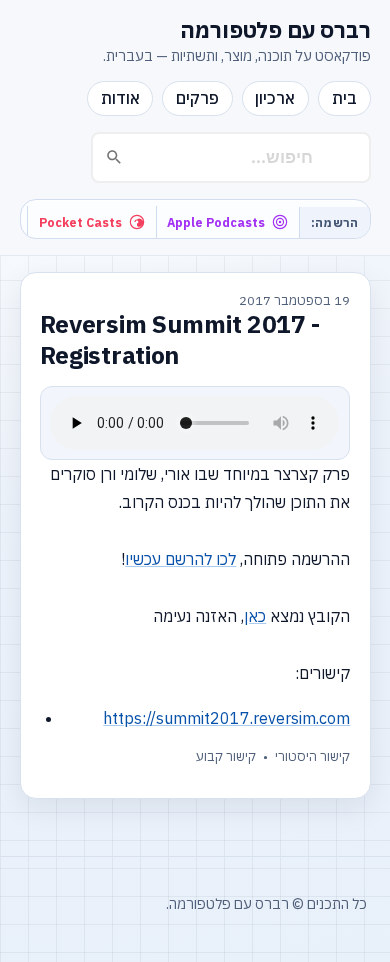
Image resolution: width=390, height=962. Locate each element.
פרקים (197, 98)
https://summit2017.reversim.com (226, 718)
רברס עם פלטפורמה (275, 30)
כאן (255, 616)
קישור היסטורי (312, 756)
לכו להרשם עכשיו (180, 559)
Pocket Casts (80, 222)
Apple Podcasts (216, 222)
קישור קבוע (226, 756)
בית (344, 98)
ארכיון (275, 98)
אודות (120, 98)
